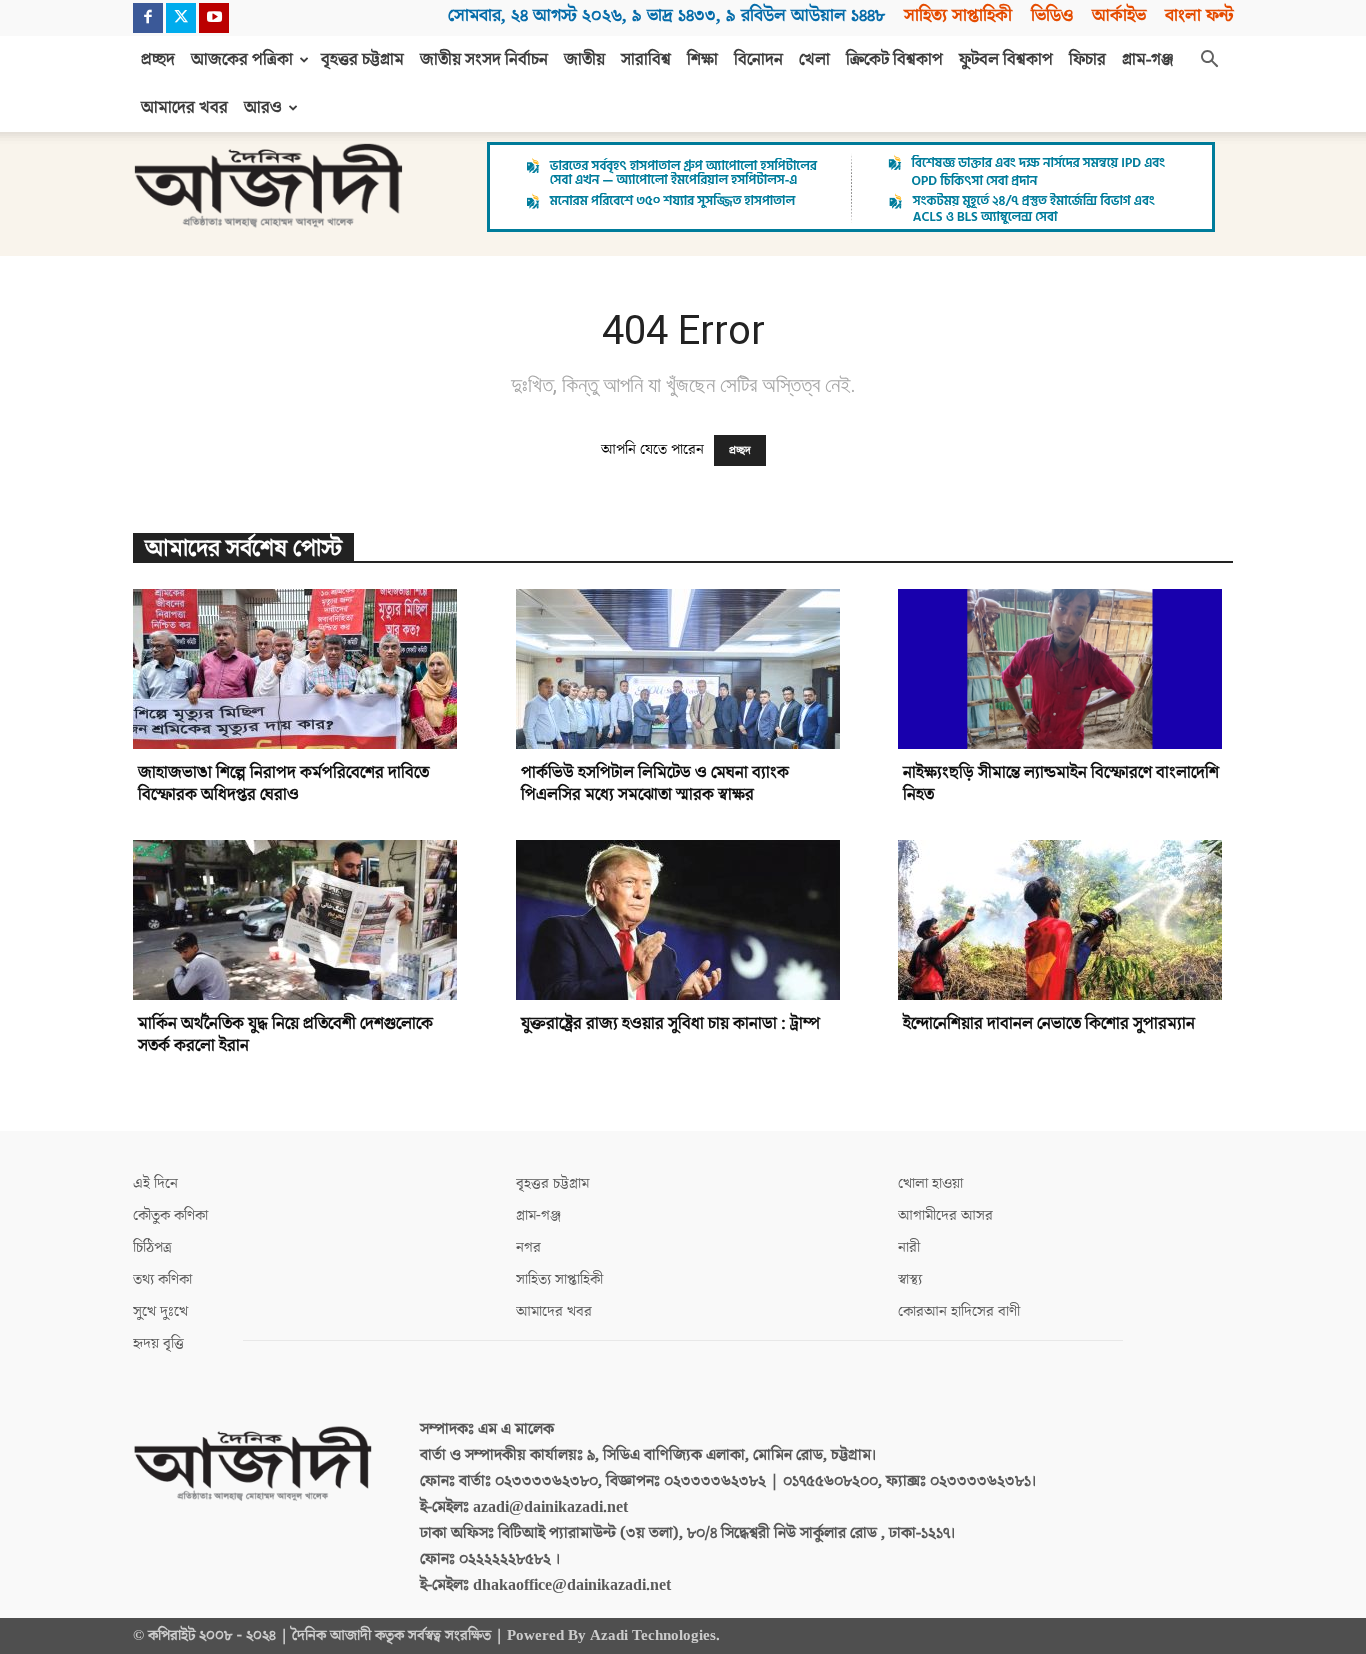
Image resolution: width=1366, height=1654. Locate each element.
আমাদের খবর (184, 108)
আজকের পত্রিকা (242, 60)
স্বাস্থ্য (910, 1279)
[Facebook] (148, 18)
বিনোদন (758, 60)
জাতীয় (584, 60)
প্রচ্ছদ (158, 60)
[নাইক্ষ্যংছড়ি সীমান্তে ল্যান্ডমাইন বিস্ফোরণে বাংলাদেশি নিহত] (1065, 669)
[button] (1209, 61)
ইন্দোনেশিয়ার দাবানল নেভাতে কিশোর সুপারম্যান (1049, 1024)
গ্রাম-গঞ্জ (1148, 60)
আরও (263, 108)
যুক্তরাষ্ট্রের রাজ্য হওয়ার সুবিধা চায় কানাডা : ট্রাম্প (670, 1024)
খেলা (814, 60)
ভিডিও (1052, 15)
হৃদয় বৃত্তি (158, 1343)
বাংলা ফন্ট (1199, 15)
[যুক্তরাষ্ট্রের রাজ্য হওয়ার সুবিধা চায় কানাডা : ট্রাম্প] (683, 920)
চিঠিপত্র (152, 1247)
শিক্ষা (702, 60)
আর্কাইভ (1119, 15)
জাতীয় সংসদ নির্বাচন (484, 60)
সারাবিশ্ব (646, 60)
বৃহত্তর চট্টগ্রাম (362, 60)
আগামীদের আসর (945, 1215)
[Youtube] (214, 18)
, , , (666, 15)
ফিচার (1087, 60)
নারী (909, 1247)
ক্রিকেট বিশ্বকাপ (894, 60)
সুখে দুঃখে (160, 1311)
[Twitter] (181, 18)
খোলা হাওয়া (930, 1183)
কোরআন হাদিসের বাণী (959, 1311)
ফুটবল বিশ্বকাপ (1006, 60)
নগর (528, 1247)
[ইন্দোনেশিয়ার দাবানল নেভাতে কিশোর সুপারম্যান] (1065, 920)
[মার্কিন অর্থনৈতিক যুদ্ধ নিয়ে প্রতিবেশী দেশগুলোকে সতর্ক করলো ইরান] (300, 920)
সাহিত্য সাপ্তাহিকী (958, 15)
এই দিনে (155, 1183)
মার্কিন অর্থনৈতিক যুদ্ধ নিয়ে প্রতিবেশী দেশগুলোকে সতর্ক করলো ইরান (285, 1035)
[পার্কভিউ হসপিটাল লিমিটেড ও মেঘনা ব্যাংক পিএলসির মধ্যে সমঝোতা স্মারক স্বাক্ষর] (683, 669)
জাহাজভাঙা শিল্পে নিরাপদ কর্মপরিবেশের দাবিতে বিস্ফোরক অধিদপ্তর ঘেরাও (283, 784)
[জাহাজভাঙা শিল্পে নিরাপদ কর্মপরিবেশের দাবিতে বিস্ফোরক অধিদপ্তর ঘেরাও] (300, 669)
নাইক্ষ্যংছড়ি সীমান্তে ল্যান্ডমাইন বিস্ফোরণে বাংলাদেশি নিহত (1061, 784)
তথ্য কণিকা (162, 1279)
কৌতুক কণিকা (170, 1215)
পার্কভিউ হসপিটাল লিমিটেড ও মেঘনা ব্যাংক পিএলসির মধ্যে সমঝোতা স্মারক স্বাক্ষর (655, 784)
